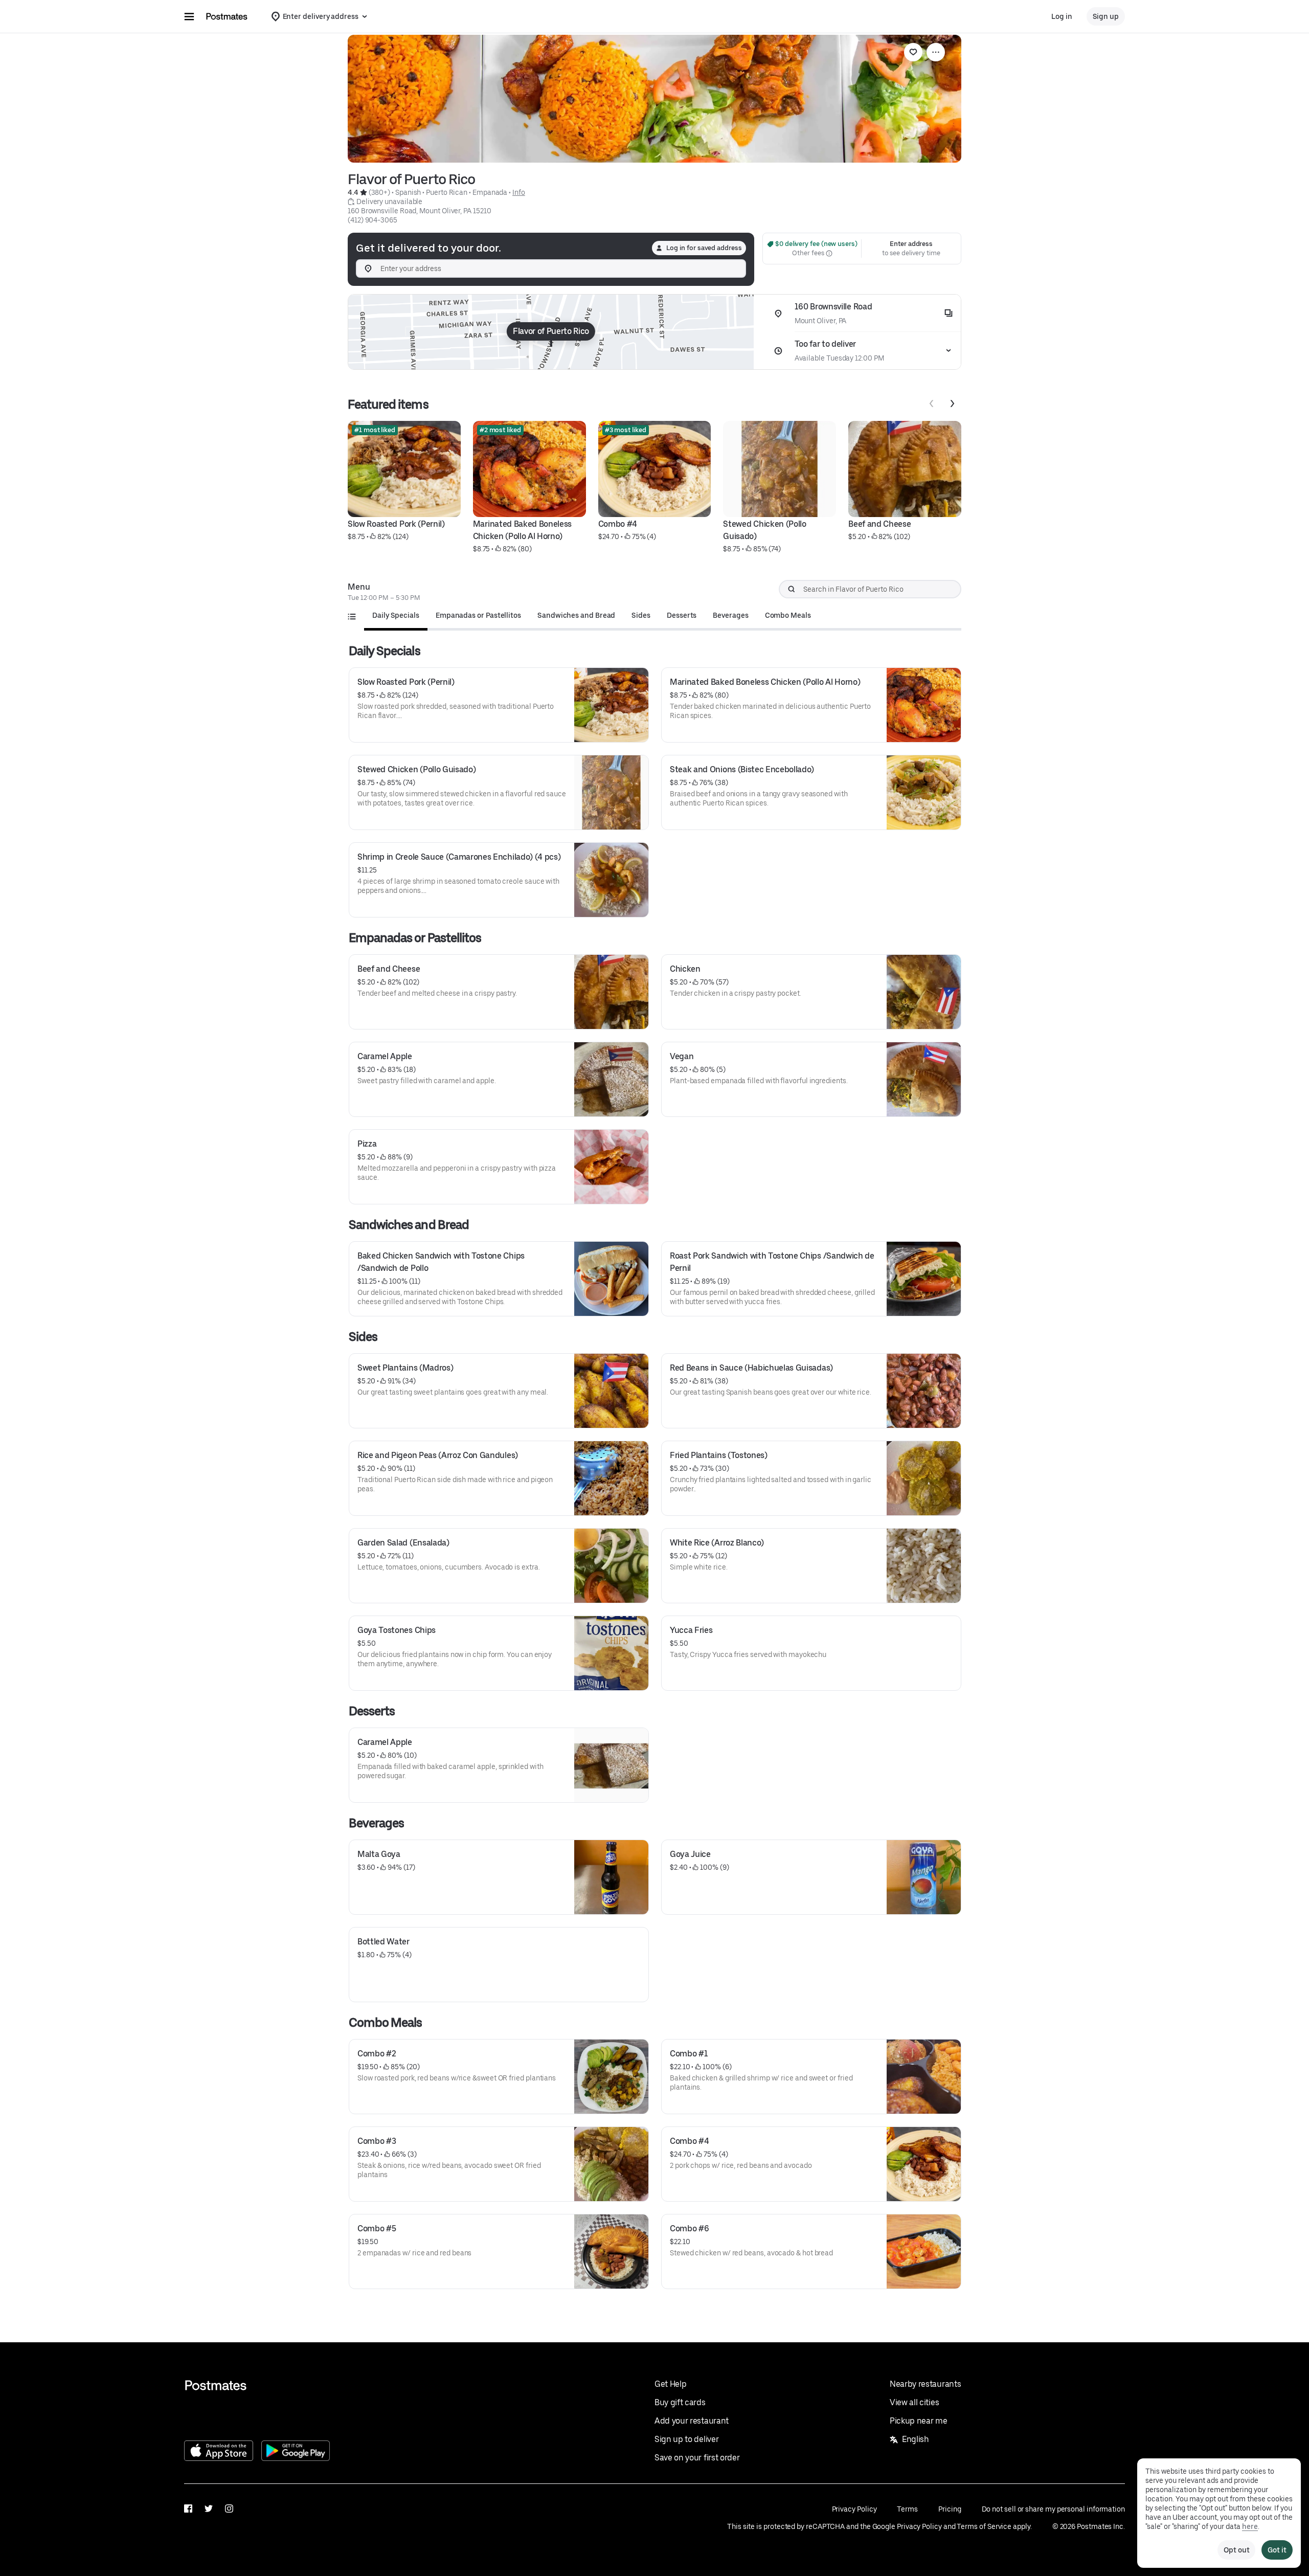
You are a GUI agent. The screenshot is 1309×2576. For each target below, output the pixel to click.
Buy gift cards (680, 2402)
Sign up (1106, 16)
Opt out (1236, 2550)
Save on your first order (697, 2458)
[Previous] (932, 404)
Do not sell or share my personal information (1053, 2509)
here (1250, 2526)
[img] (551, 332)
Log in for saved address (704, 248)
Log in (1062, 16)
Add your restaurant (692, 2421)
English (916, 2439)
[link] (913, 52)
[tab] (396, 615)
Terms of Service (984, 2526)
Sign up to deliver (686, 2439)
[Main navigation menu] (189, 16)
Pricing (950, 2509)
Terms (907, 2509)
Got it (1277, 2550)
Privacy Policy (854, 2509)
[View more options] (936, 52)
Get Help (670, 2384)
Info (519, 192)
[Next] (952, 404)
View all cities (914, 2402)
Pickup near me (919, 2421)
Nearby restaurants (925, 2384)
